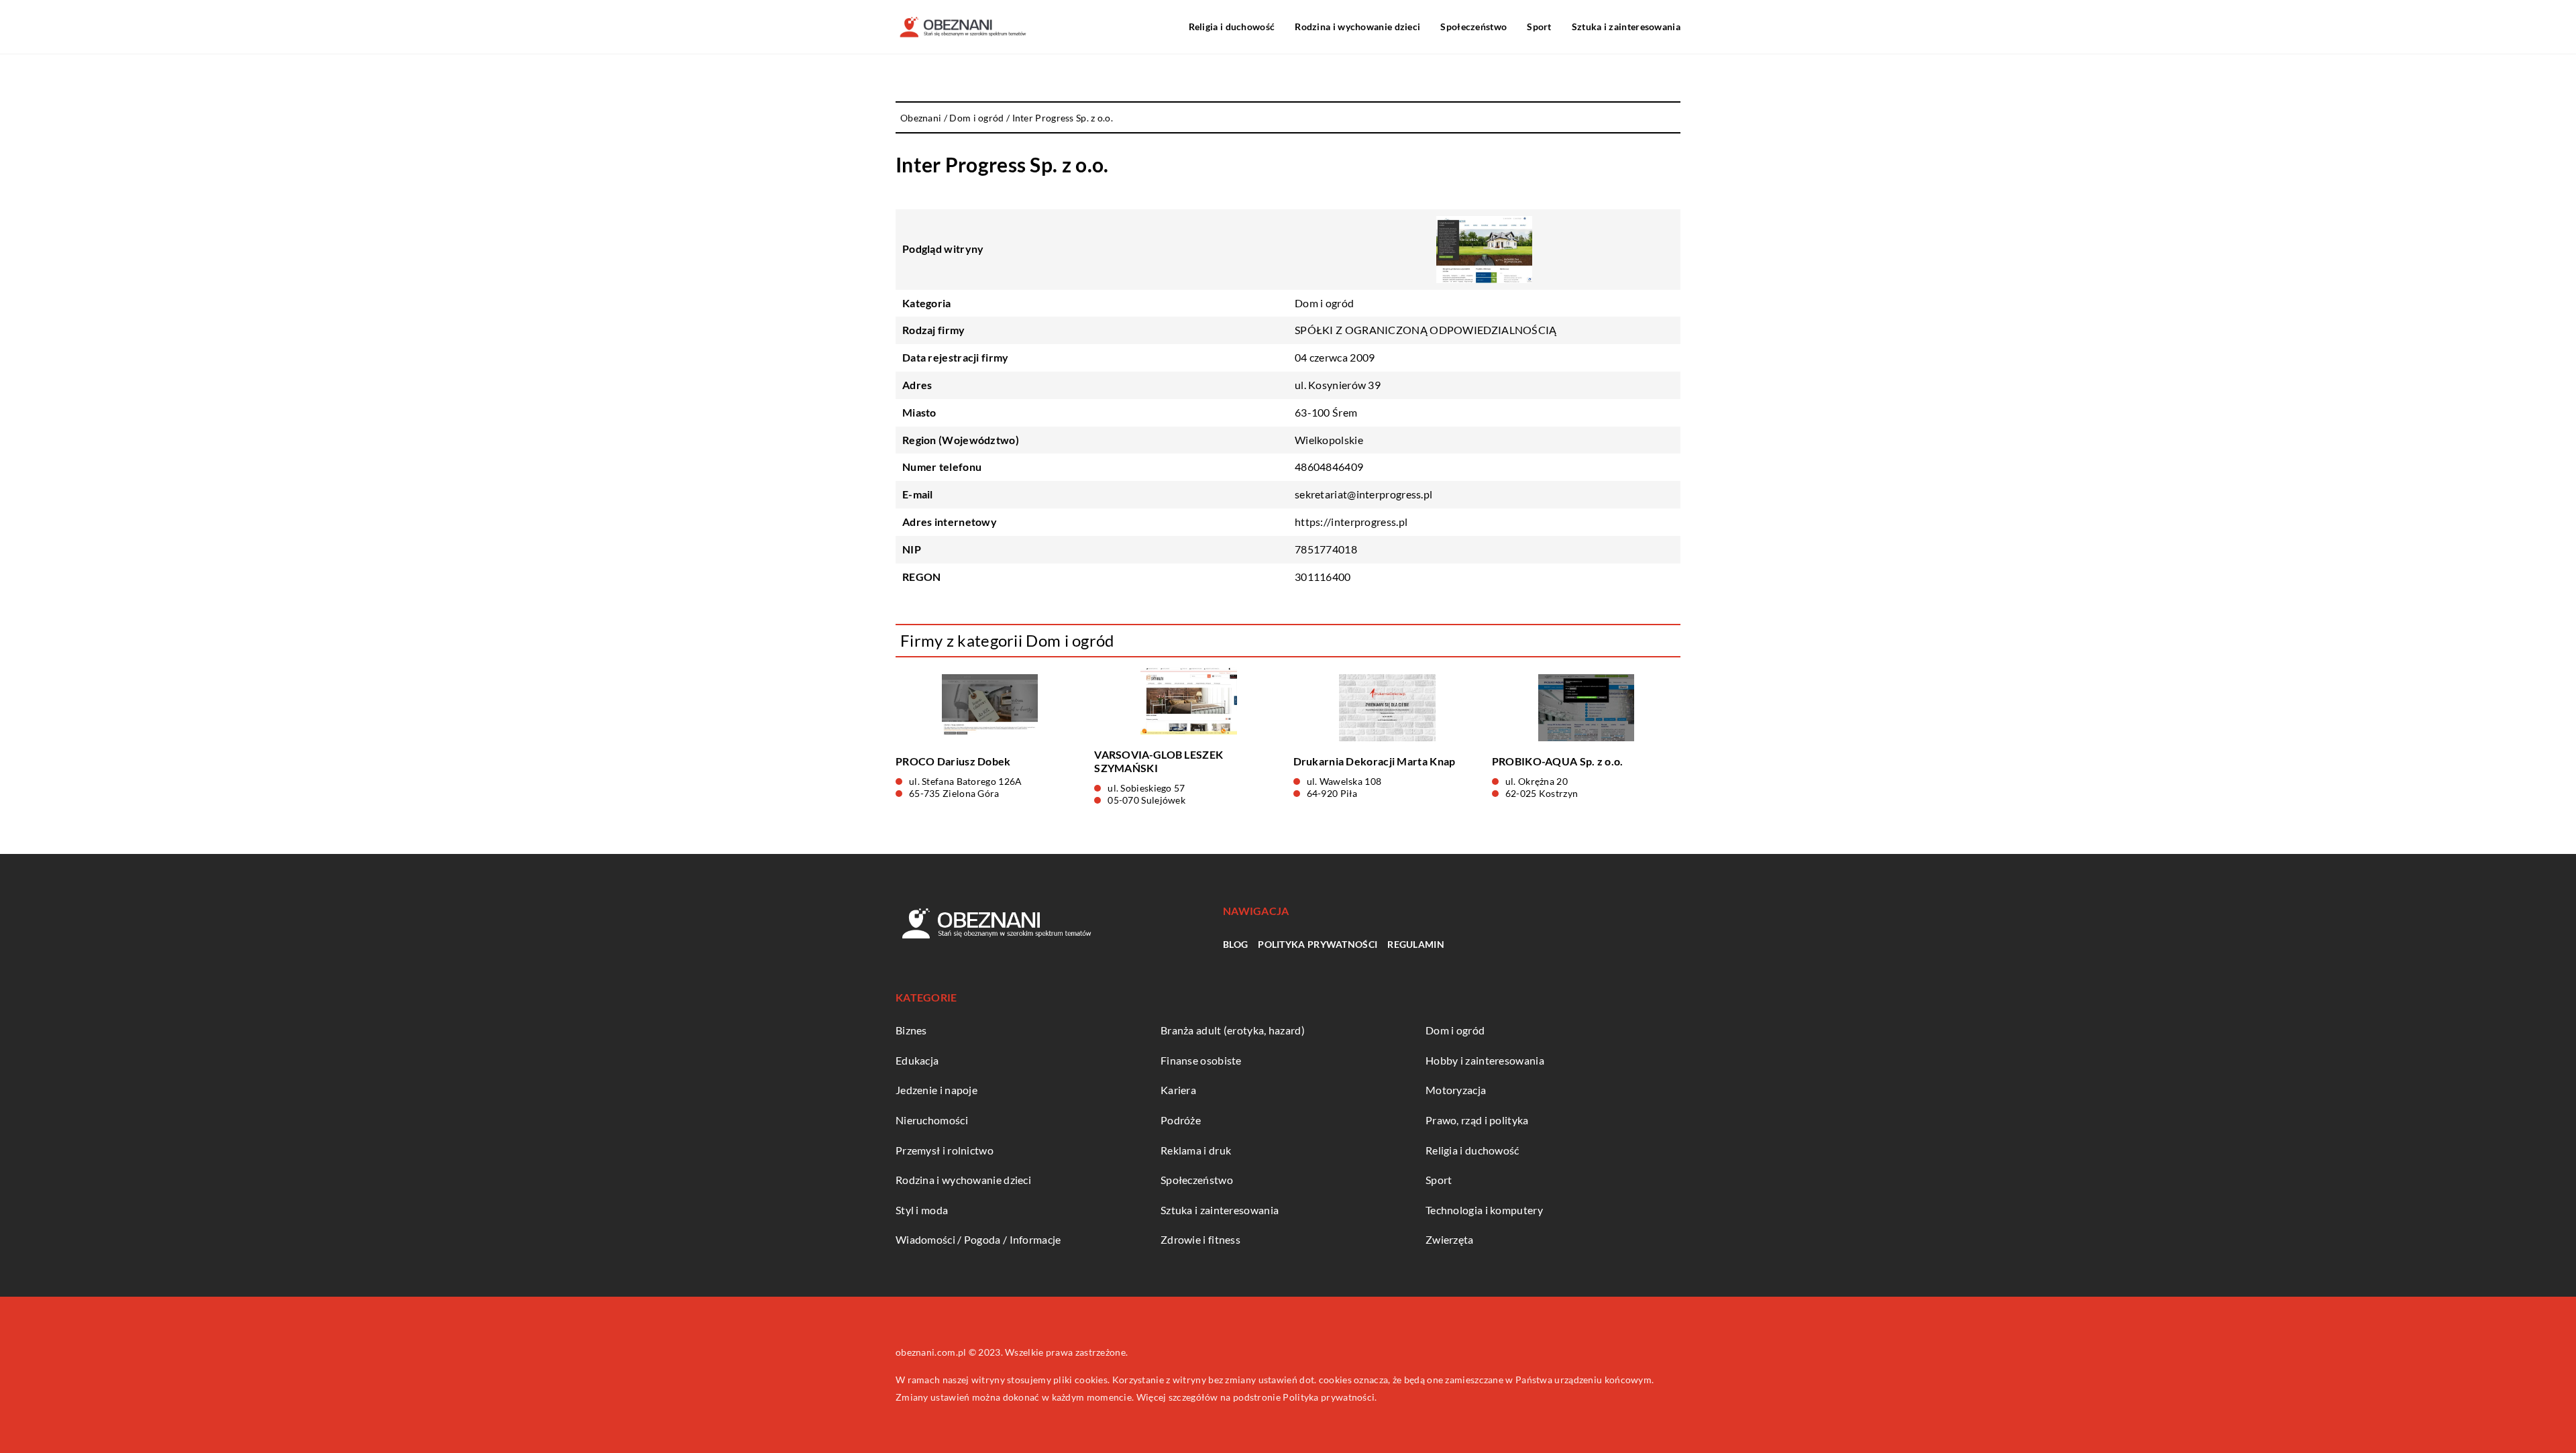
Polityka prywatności (1318, 944)
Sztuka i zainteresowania (1626, 26)
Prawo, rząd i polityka (1477, 1120)
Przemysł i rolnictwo (945, 1150)
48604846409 (1329, 467)
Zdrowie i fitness (1200, 1239)
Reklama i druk (1196, 1150)
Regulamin (1416, 944)
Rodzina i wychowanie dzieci (1357, 26)
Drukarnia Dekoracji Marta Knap (1375, 761)
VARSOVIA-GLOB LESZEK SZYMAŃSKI (1159, 761)
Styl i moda (922, 1210)
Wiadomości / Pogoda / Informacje (978, 1239)
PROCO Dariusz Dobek (953, 761)
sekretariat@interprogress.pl (1363, 494)
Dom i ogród (1324, 303)
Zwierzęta (1450, 1239)
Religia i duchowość (1232, 26)
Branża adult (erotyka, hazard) (1233, 1030)
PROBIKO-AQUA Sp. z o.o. (1558, 761)
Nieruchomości (932, 1120)
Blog (1235, 944)
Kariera (1178, 1090)
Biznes (911, 1030)
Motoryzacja (1456, 1090)
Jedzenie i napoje (936, 1090)
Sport (1539, 26)
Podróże (1181, 1120)
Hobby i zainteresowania (1485, 1060)
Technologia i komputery (1484, 1210)
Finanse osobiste (1201, 1060)
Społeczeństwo (1473, 26)
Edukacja (917, 1060)
